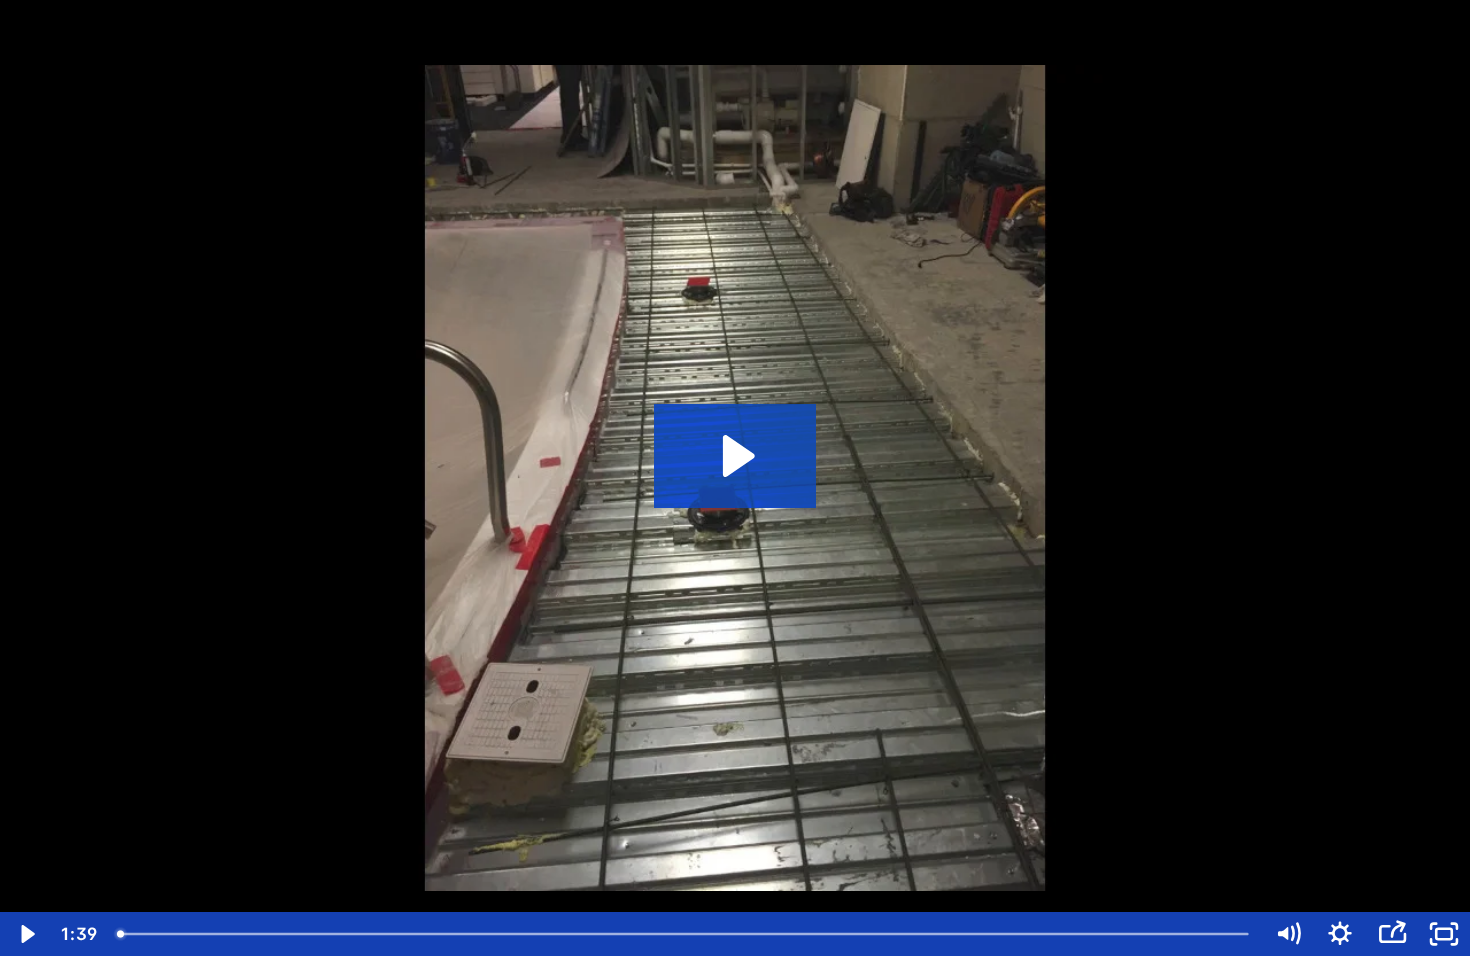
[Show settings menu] (1340, 934)
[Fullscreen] (1444, 934)
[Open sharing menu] (1392, 934)
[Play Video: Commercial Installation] (735, 456)
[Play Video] (26, 934)
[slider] (684, 934)
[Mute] (1288, 934)
